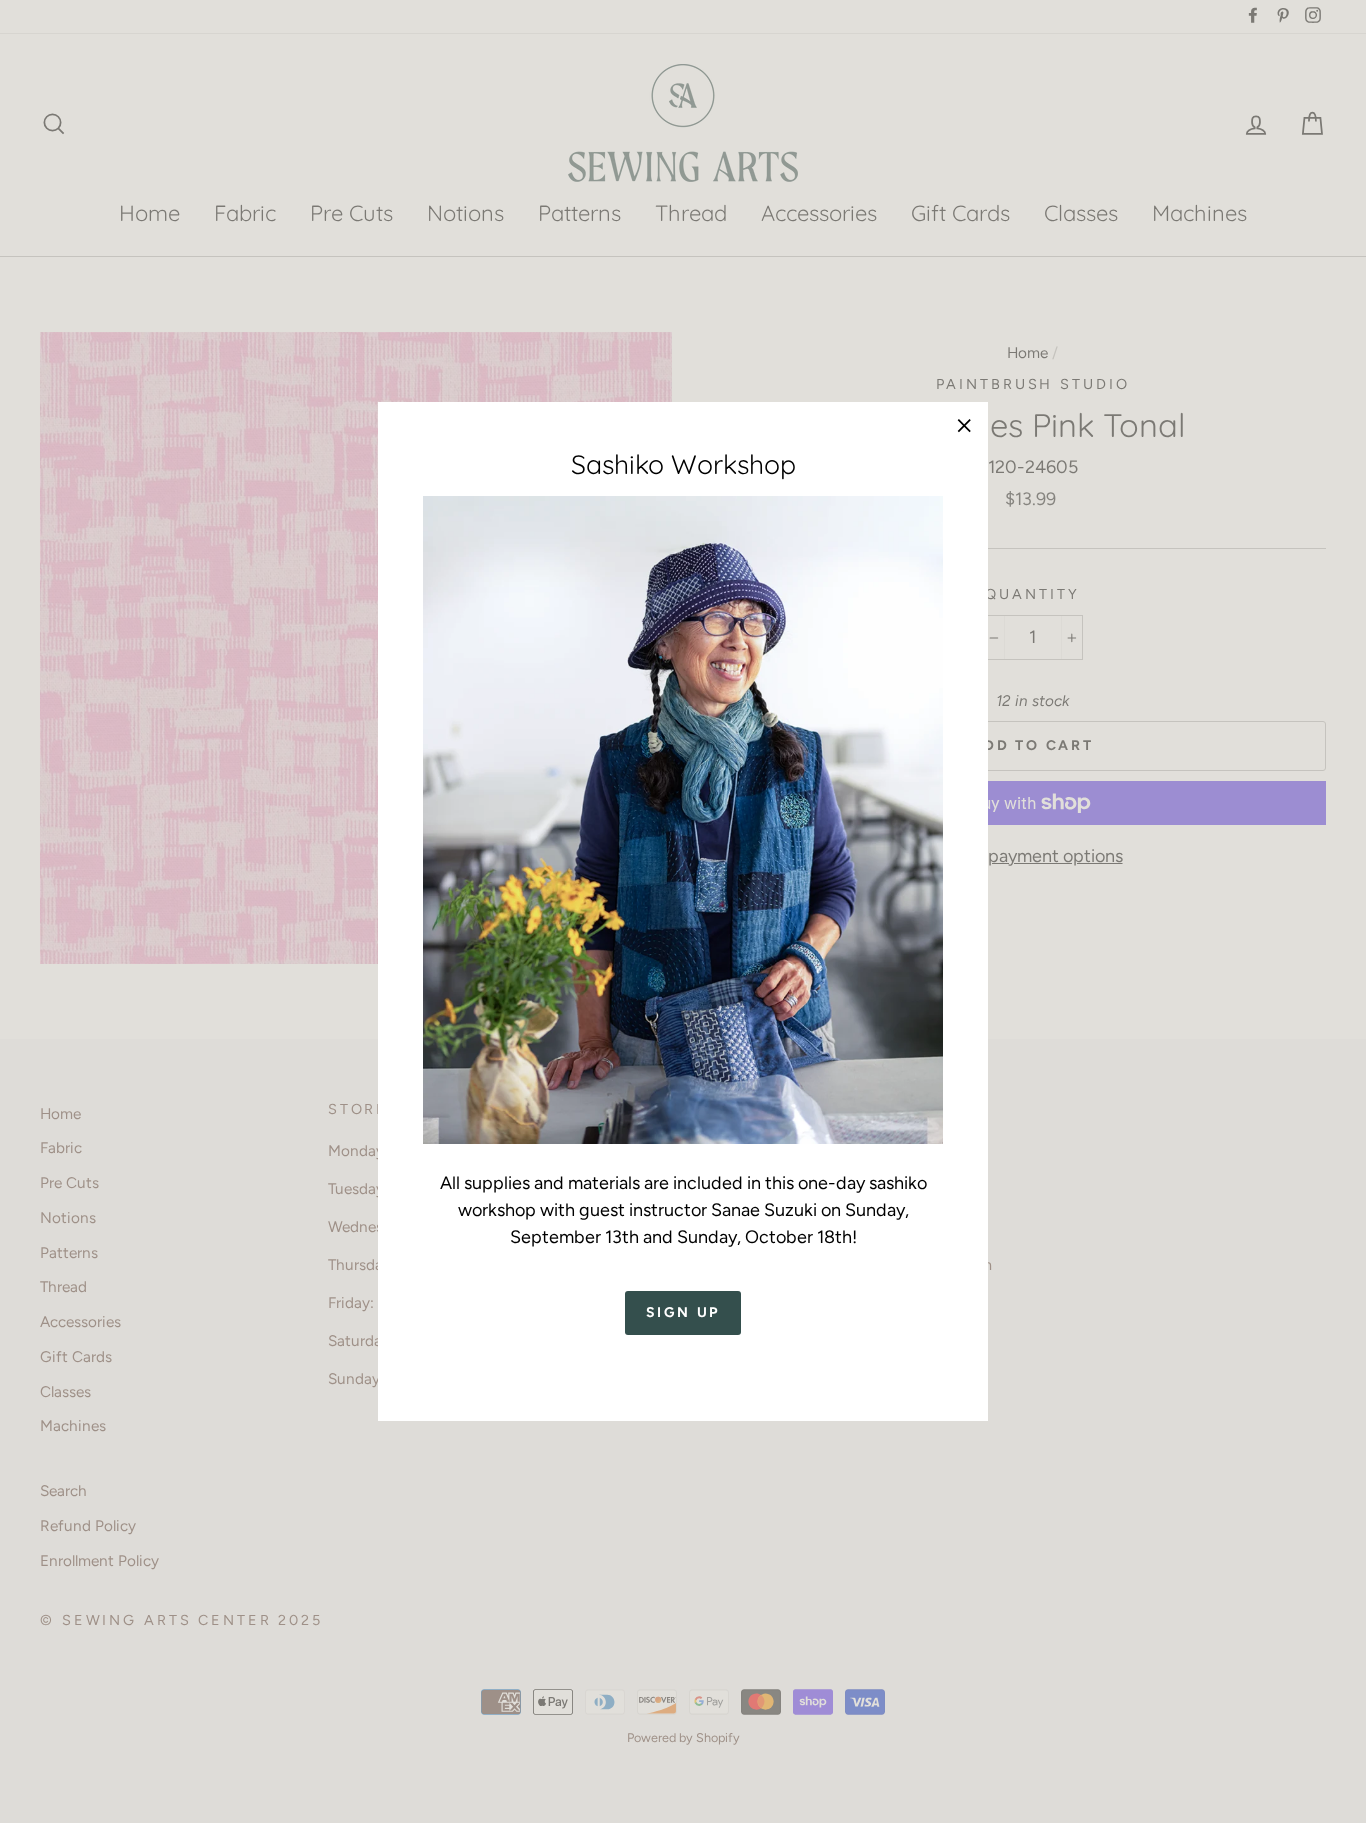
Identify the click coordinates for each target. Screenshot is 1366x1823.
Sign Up (683, 1311)
